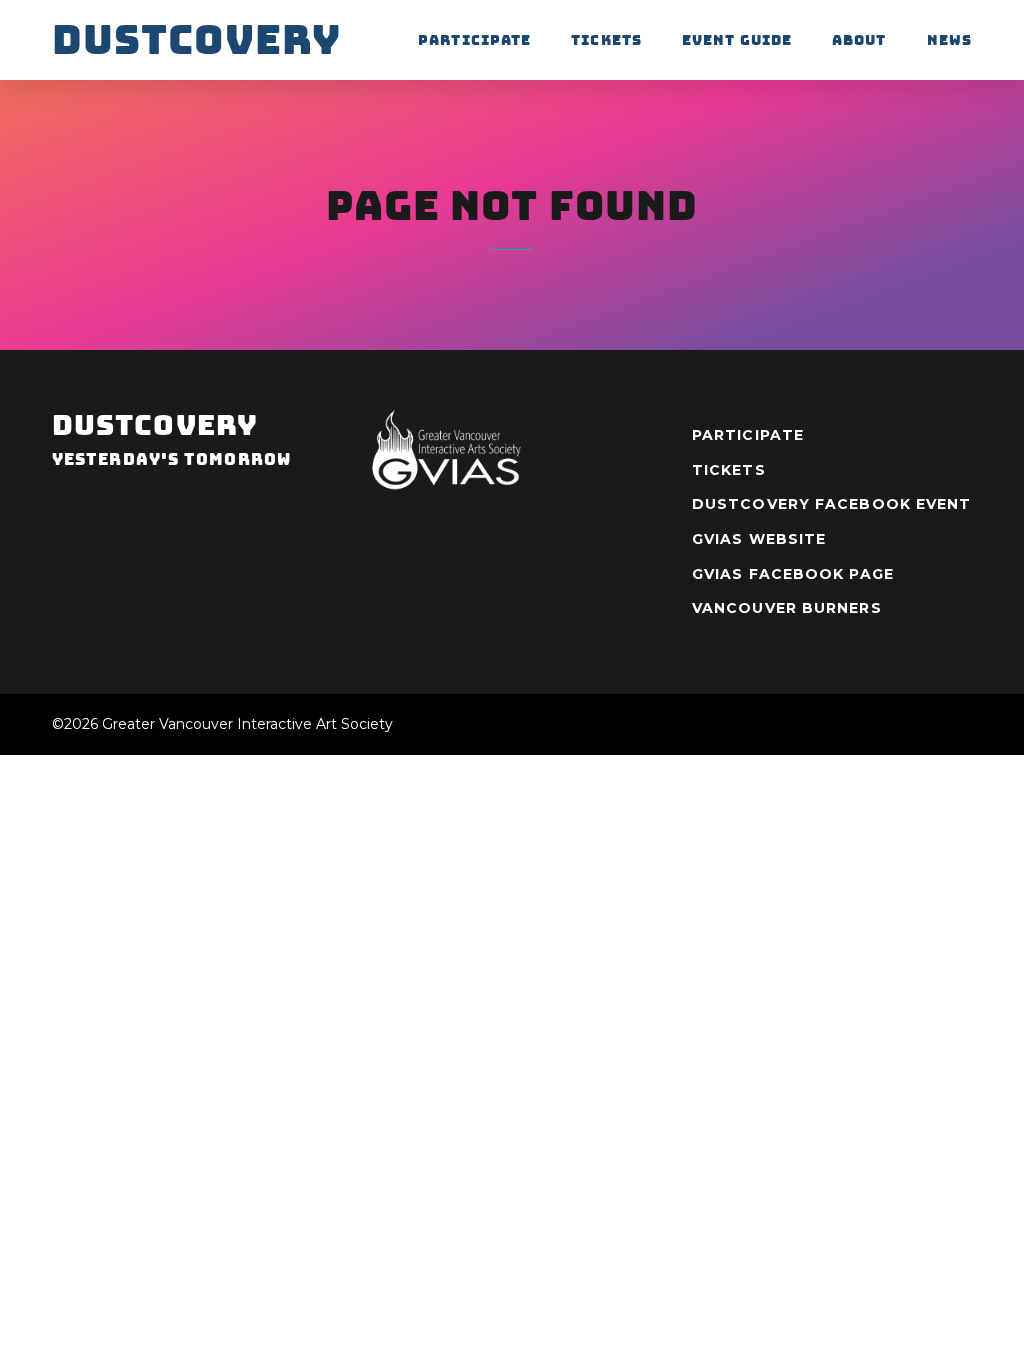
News (949, 40)
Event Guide (737, 40)
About (859, 40)
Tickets (606, 40)
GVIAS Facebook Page (793, 574)
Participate (474, 40)
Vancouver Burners (787, 608)
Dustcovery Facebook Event (832, 504)
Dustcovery (196, 40)
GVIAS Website (759, 539)
